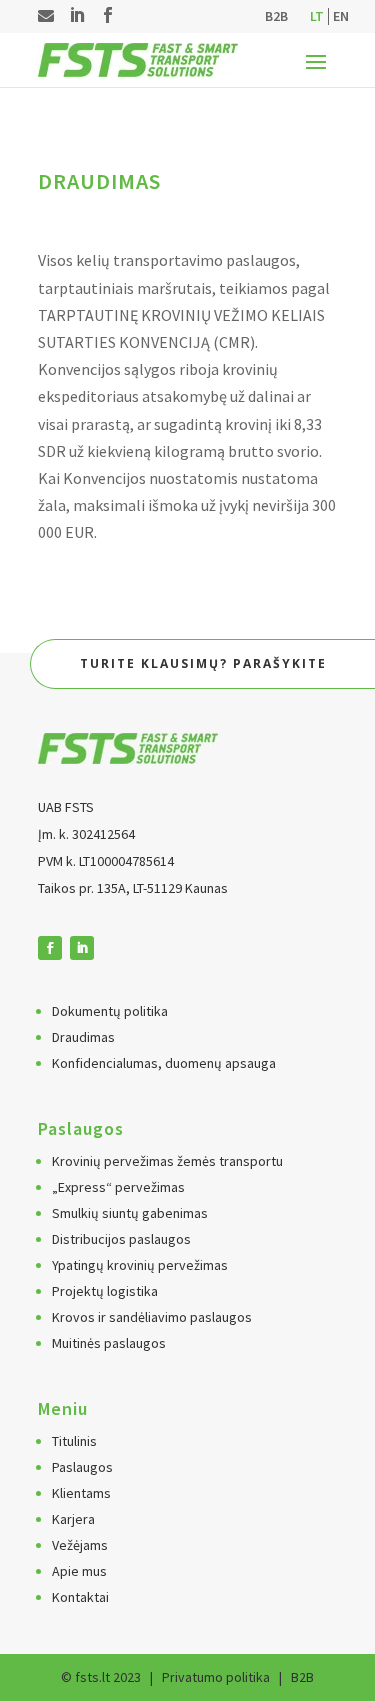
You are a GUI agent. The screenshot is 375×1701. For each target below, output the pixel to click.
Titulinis (74, 1441)
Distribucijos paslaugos (121, 1239)
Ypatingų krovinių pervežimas (140, 1265)
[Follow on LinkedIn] (82, 948)
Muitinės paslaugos (109, 1343)
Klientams (81, 1493)
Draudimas (83, 1037)
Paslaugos (82, 1467)
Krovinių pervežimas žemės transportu (167, 1161)
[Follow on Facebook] (50, 948)
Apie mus (79, 1571)
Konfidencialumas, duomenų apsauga (164, 1063)
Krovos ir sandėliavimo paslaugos (152, 1317)
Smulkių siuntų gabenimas (130, 1213)
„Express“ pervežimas (118, 1187)
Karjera (73, 1519)
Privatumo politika (216, 1677)
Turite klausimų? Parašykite (203, 663)
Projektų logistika (105, 1291)
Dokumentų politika (110, 1011)
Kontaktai (80, 1597)
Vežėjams (80, 1545)
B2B (276, 16)
